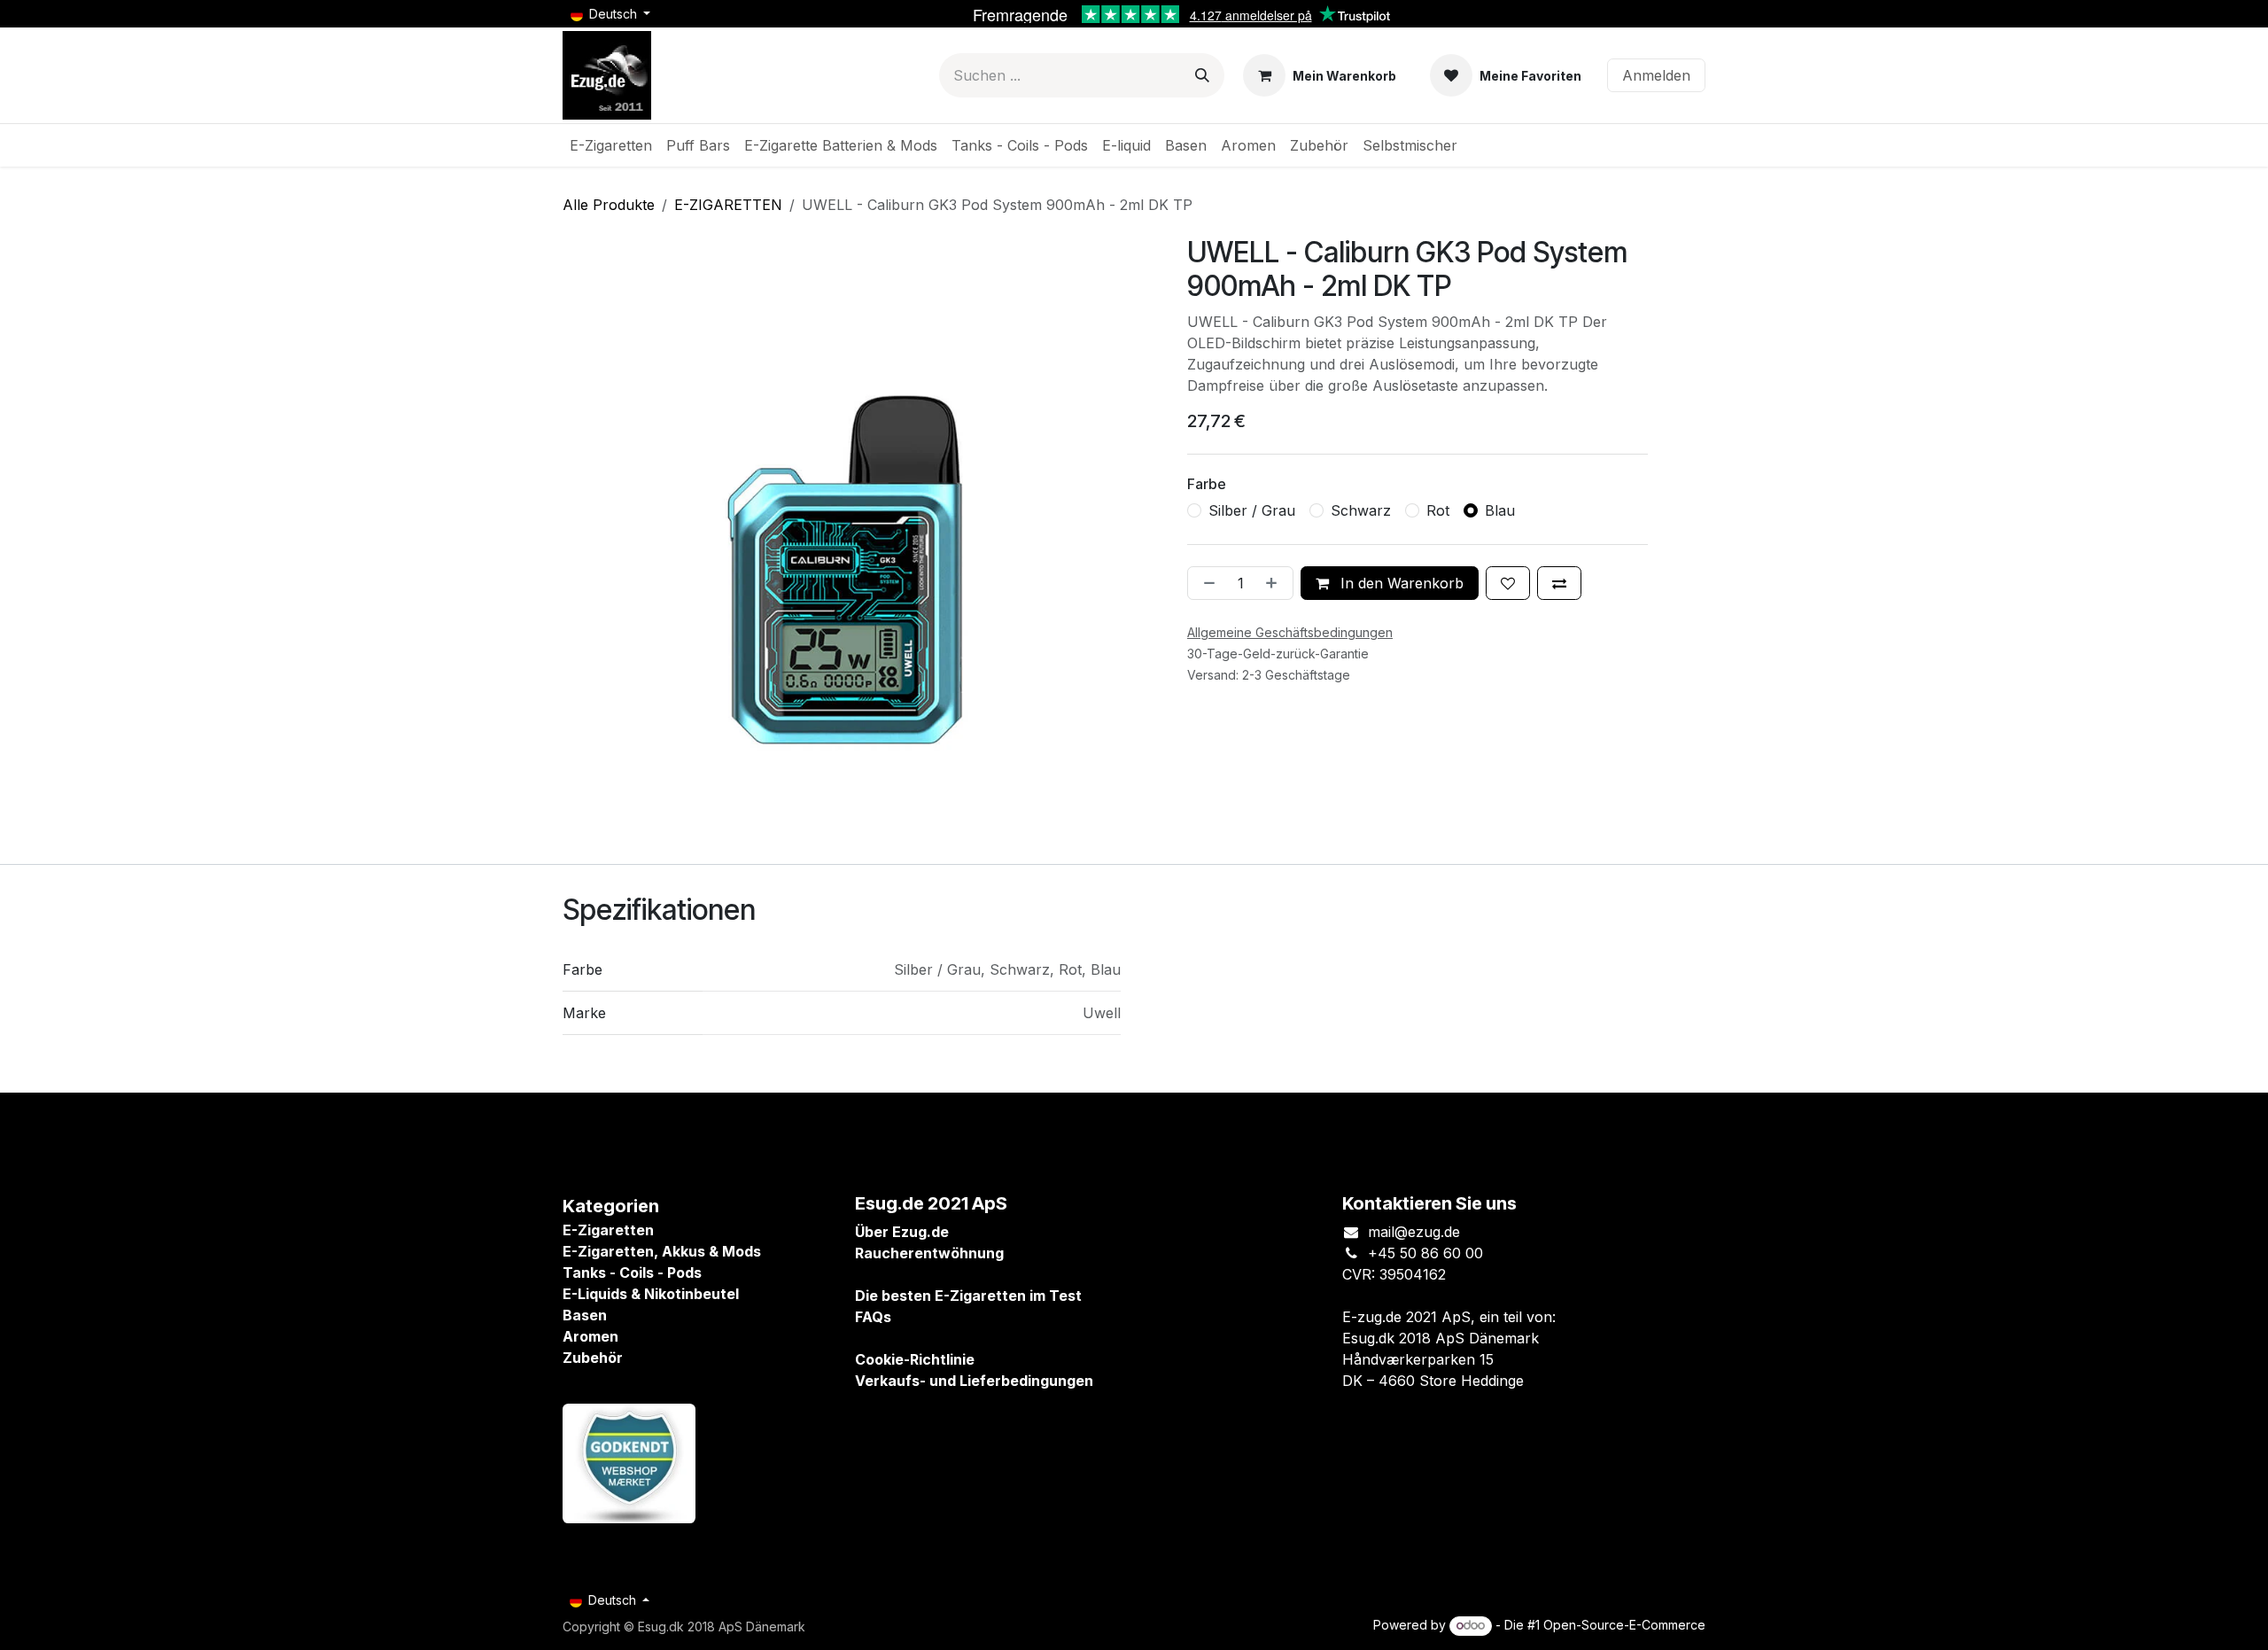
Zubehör (593, 1358)
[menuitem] (611, 145)
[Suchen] (1202, 75)
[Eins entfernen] (1206, 583)
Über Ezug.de (902, 1232)
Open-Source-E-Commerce (1624, 1625)
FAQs (873, 1317)
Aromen (590, 1336)
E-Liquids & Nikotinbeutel (651, 1294)
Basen (585, 1315)
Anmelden (1656, 75)
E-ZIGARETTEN (728, 205)
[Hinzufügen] (1275, 583)
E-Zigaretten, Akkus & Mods (662, 1251)
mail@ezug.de (1414, 1232)
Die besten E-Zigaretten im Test (968, 1296)
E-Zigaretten (608, 1230)
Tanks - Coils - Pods (632, 1273)
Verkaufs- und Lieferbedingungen (974, 1381)
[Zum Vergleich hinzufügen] (1559, 583)
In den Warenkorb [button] (1400, 583)
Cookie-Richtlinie (915, 1359)
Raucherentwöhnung (929, 1253)
